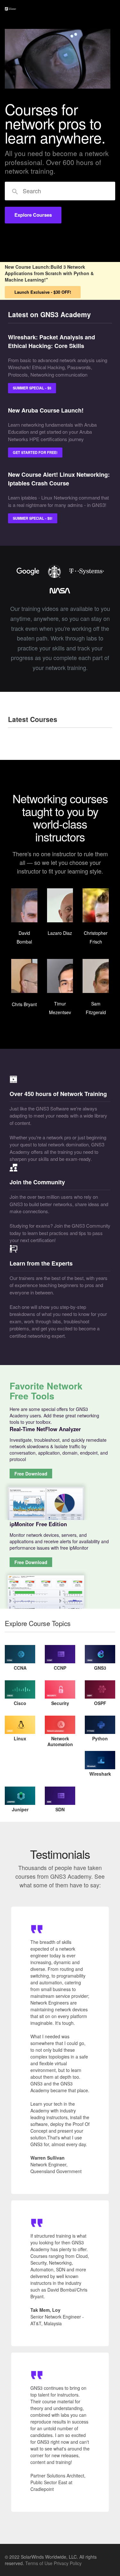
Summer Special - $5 (32, 388)
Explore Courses (33, 215)
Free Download (31, 1474)
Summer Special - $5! (33, 518)
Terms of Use (39, 2563)
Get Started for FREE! (35, 452)
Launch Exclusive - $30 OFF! (43, 292)
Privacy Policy (68, 2563)
